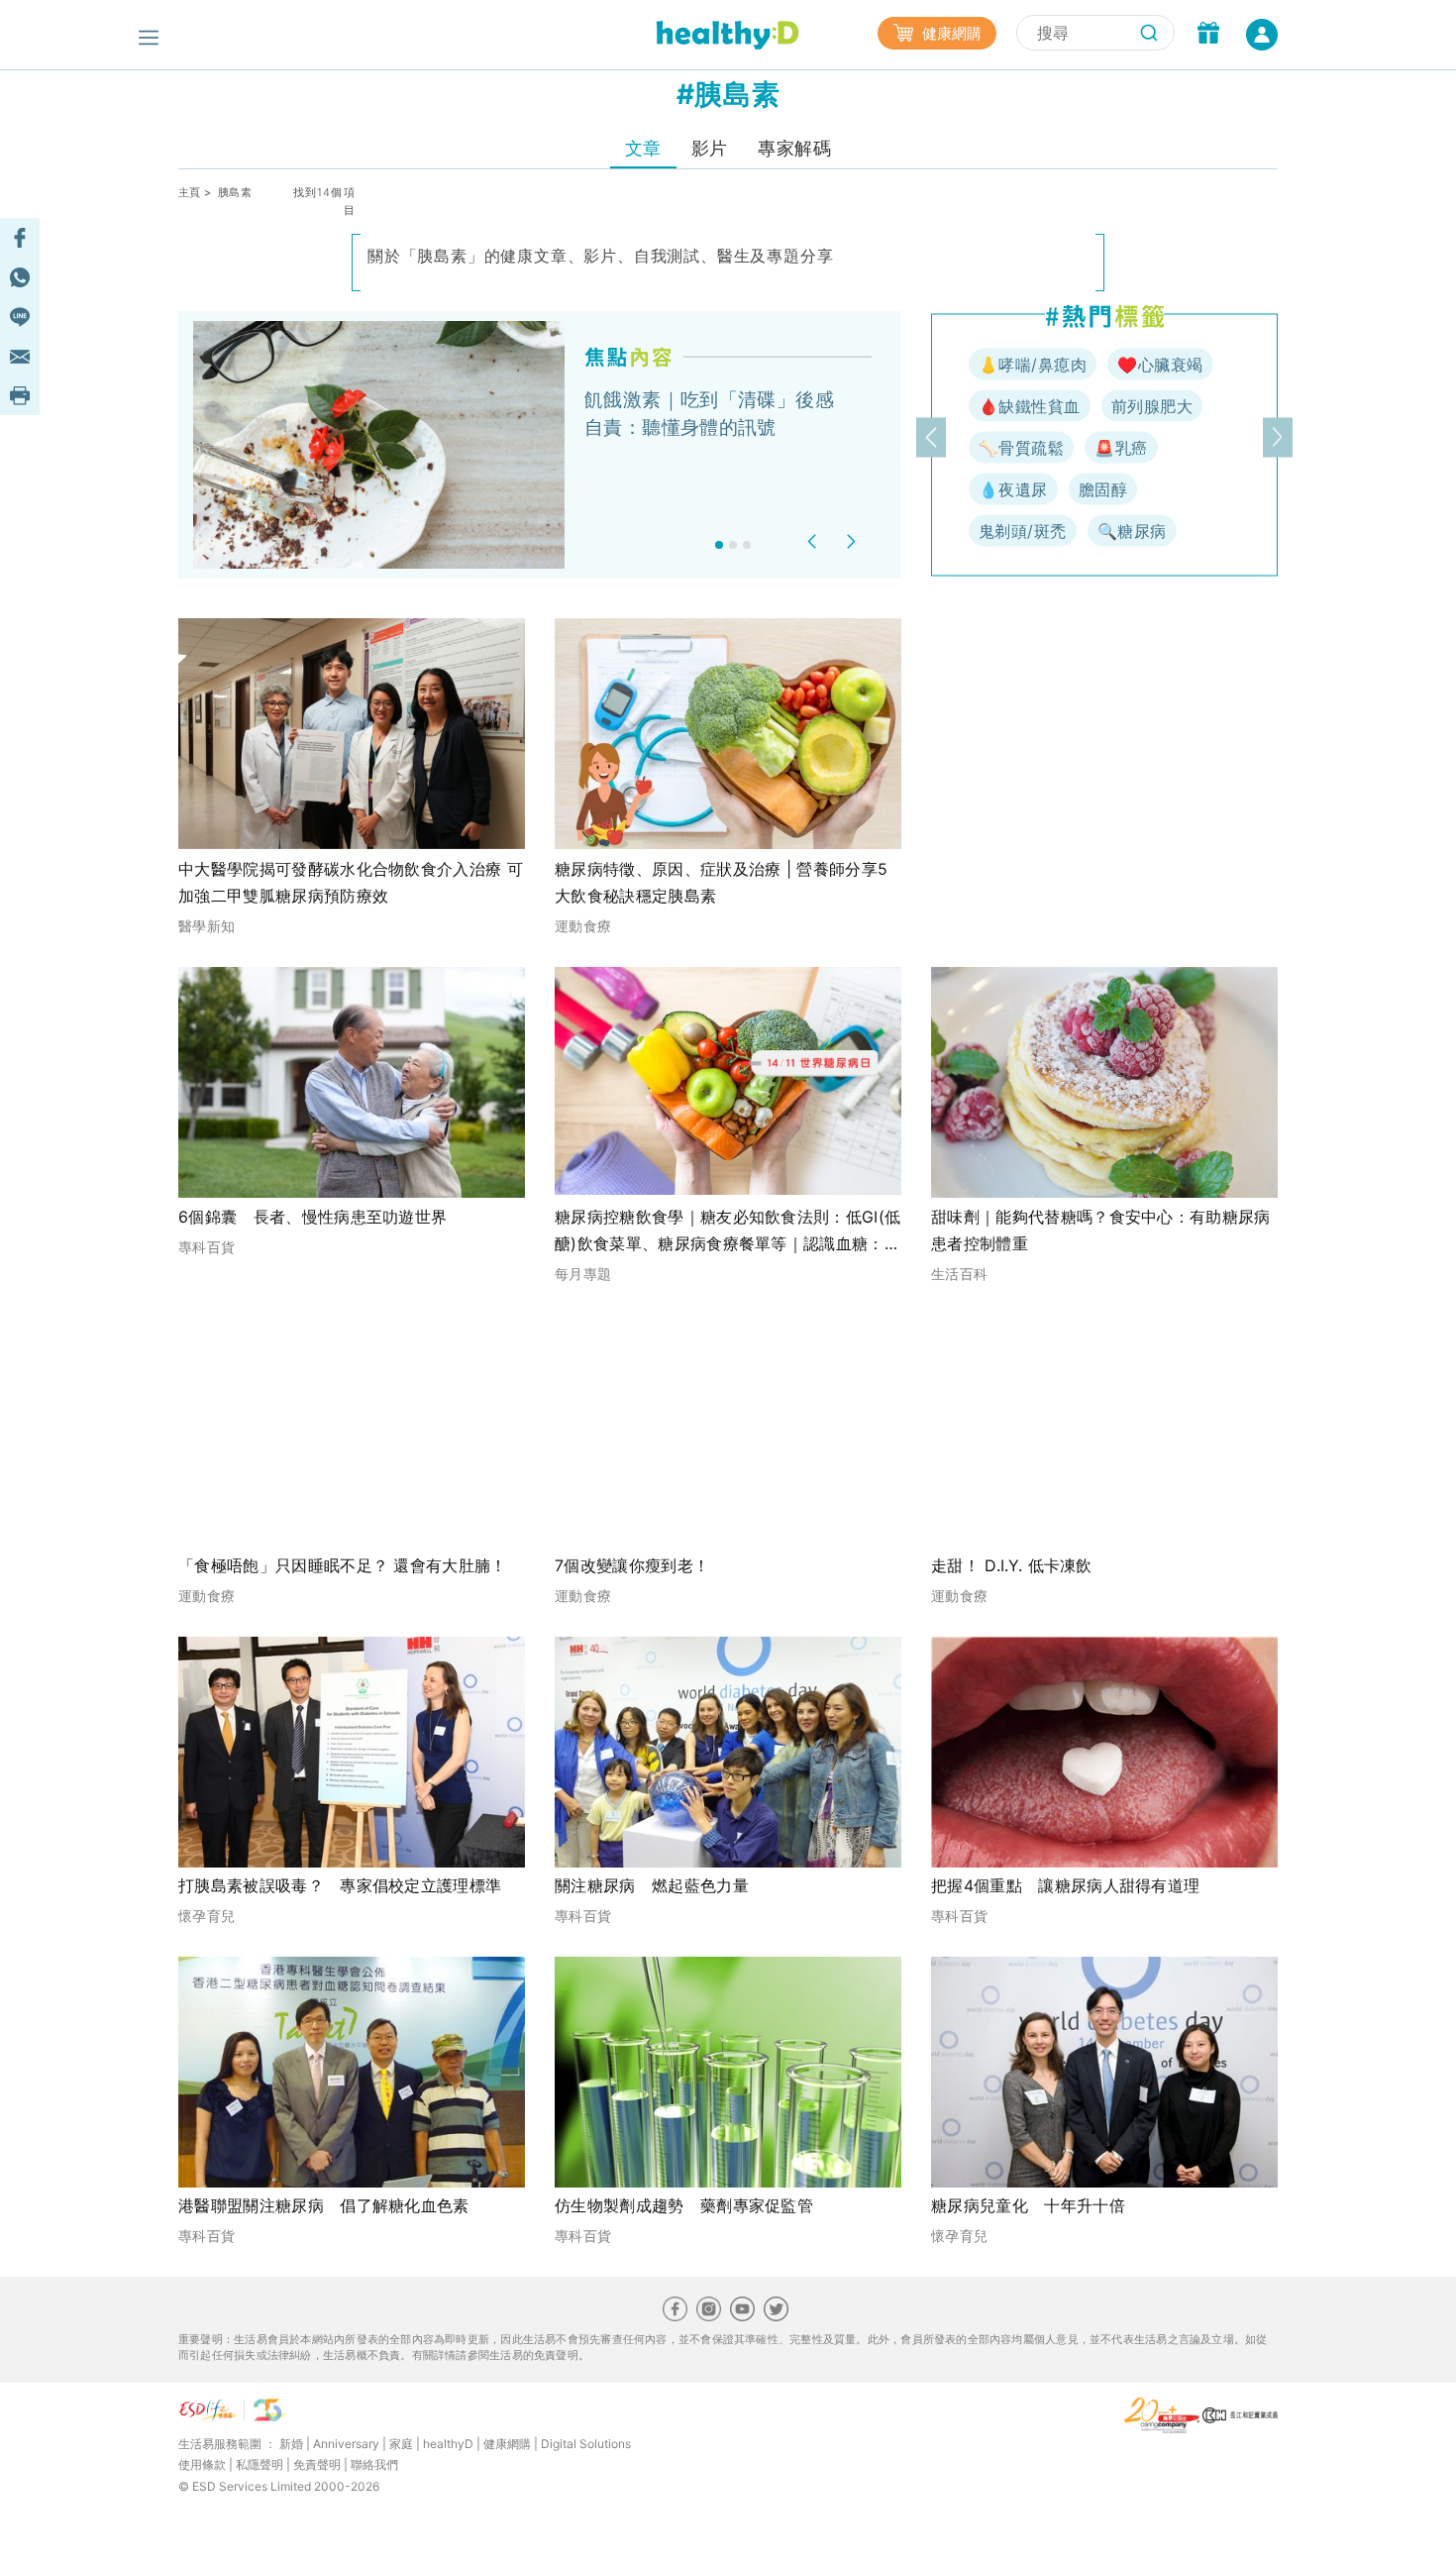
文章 (643, 148)
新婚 (291, 2444)
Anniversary (346, 2444)
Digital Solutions (586, 2444)
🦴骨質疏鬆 (1021, 448)
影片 (710, 148)
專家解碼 (794, 148)
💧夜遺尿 (1013, 489)
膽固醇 (1103, 489)
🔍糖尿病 (1132, 531)
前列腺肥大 (1152, 406)
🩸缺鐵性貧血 (1030, 406)
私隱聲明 (260, 2464)
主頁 (190, 192)
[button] (815, 541)
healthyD (448, 2444)
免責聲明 (317, 2464)
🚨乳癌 (1121, 448)
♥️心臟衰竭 (1160, 365)
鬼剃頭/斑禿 (1023, 531)
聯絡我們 (374, 2464)
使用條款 (202, 2464)
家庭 (401, 2444)
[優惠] (1208, 35)
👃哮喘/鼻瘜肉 (1033, 365)
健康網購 (950, 33)
